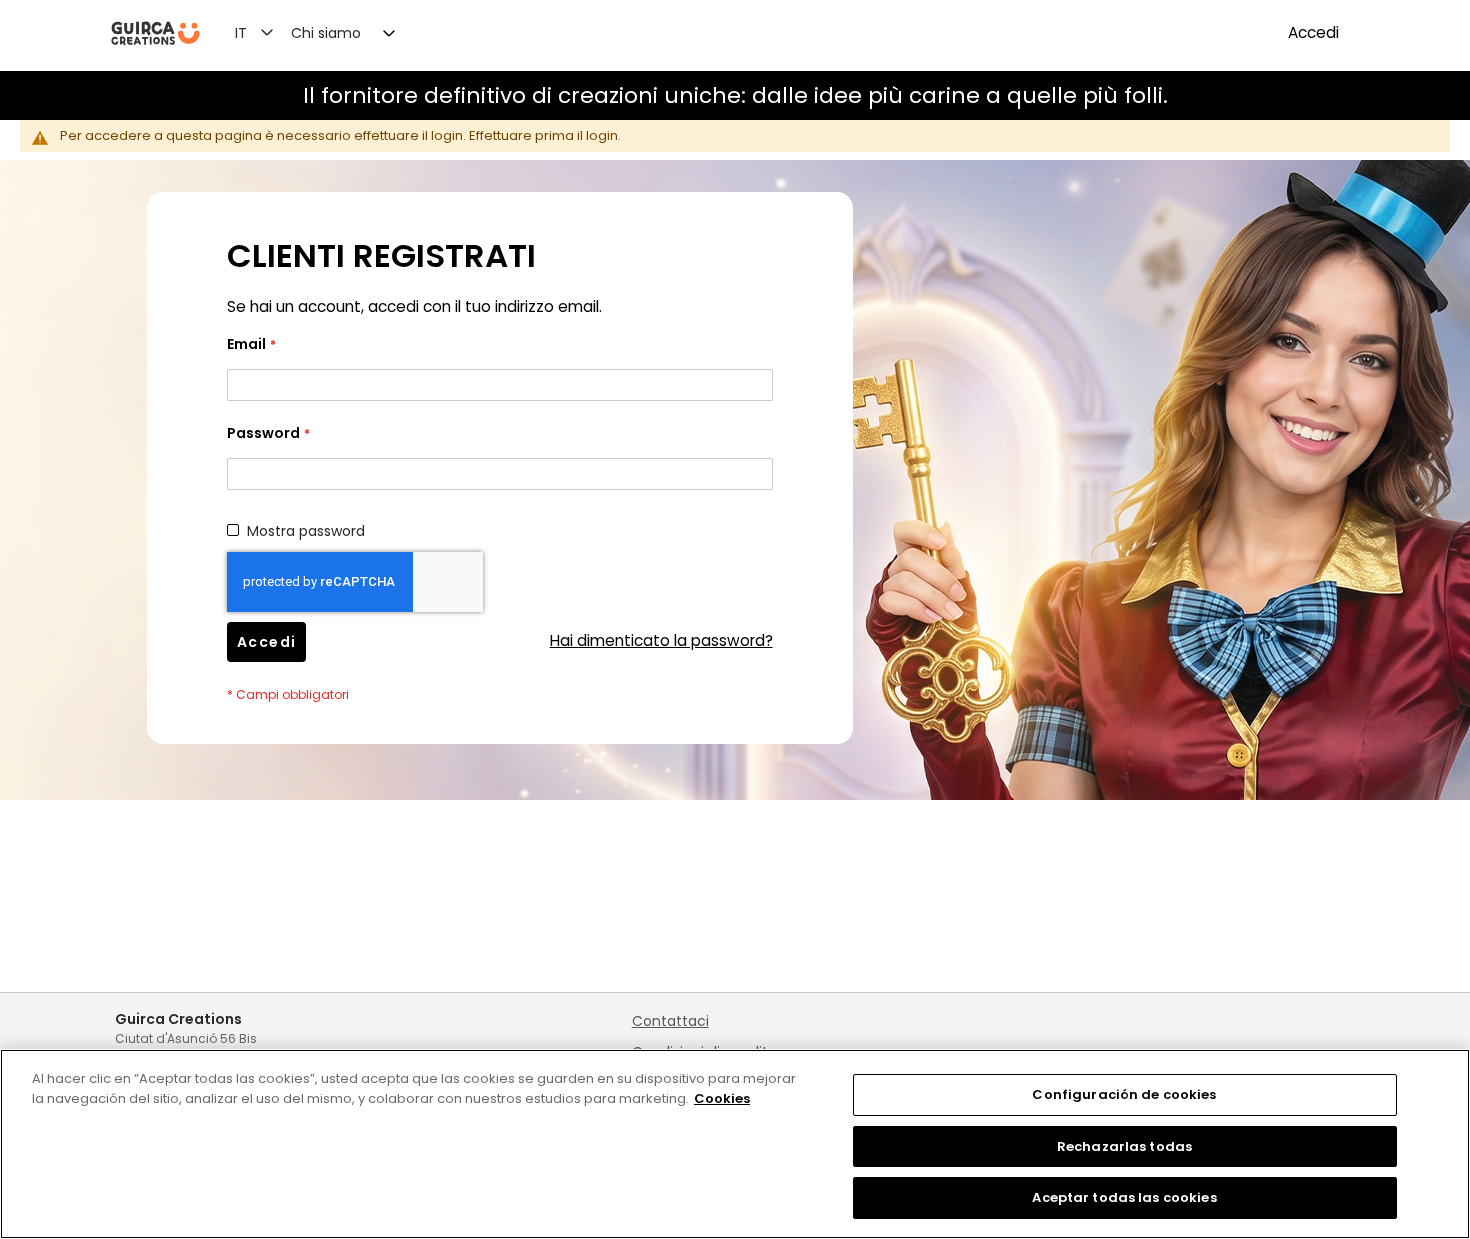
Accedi (1313, 32)
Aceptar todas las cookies (1124, 1197)
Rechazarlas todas (1124, 1146)
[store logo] (155, 33)
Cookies (722, 1098)
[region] (735, 1144)
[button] (266, 32)
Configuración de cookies (1124, 1094)
